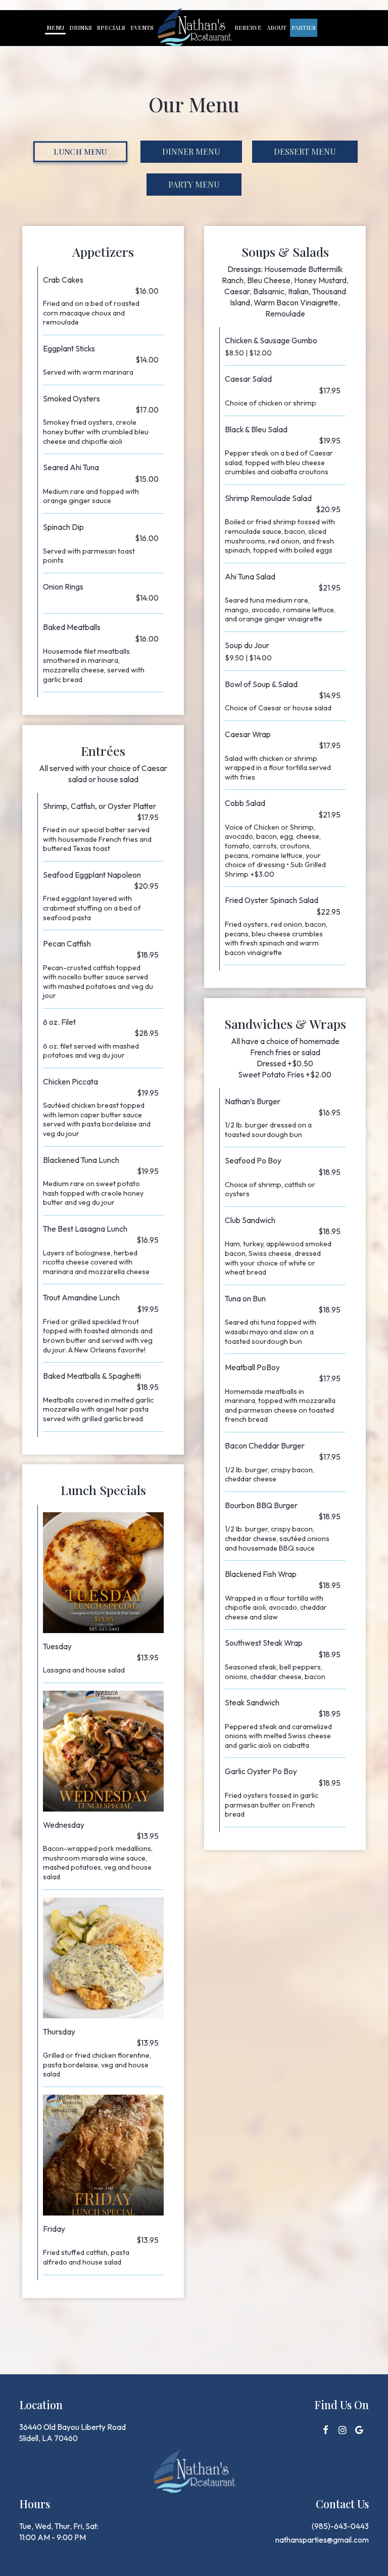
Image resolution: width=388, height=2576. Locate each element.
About (277, 28)
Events (142, 28)
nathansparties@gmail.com (322, 2540)
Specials (111, 28)
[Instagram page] (343, 2430)
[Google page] (359, 2430)
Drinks (81, 28)
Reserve (248, 28)
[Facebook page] (326, 2430)
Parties (304, 28)
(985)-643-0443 (340, 2526)
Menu (55, 28)
